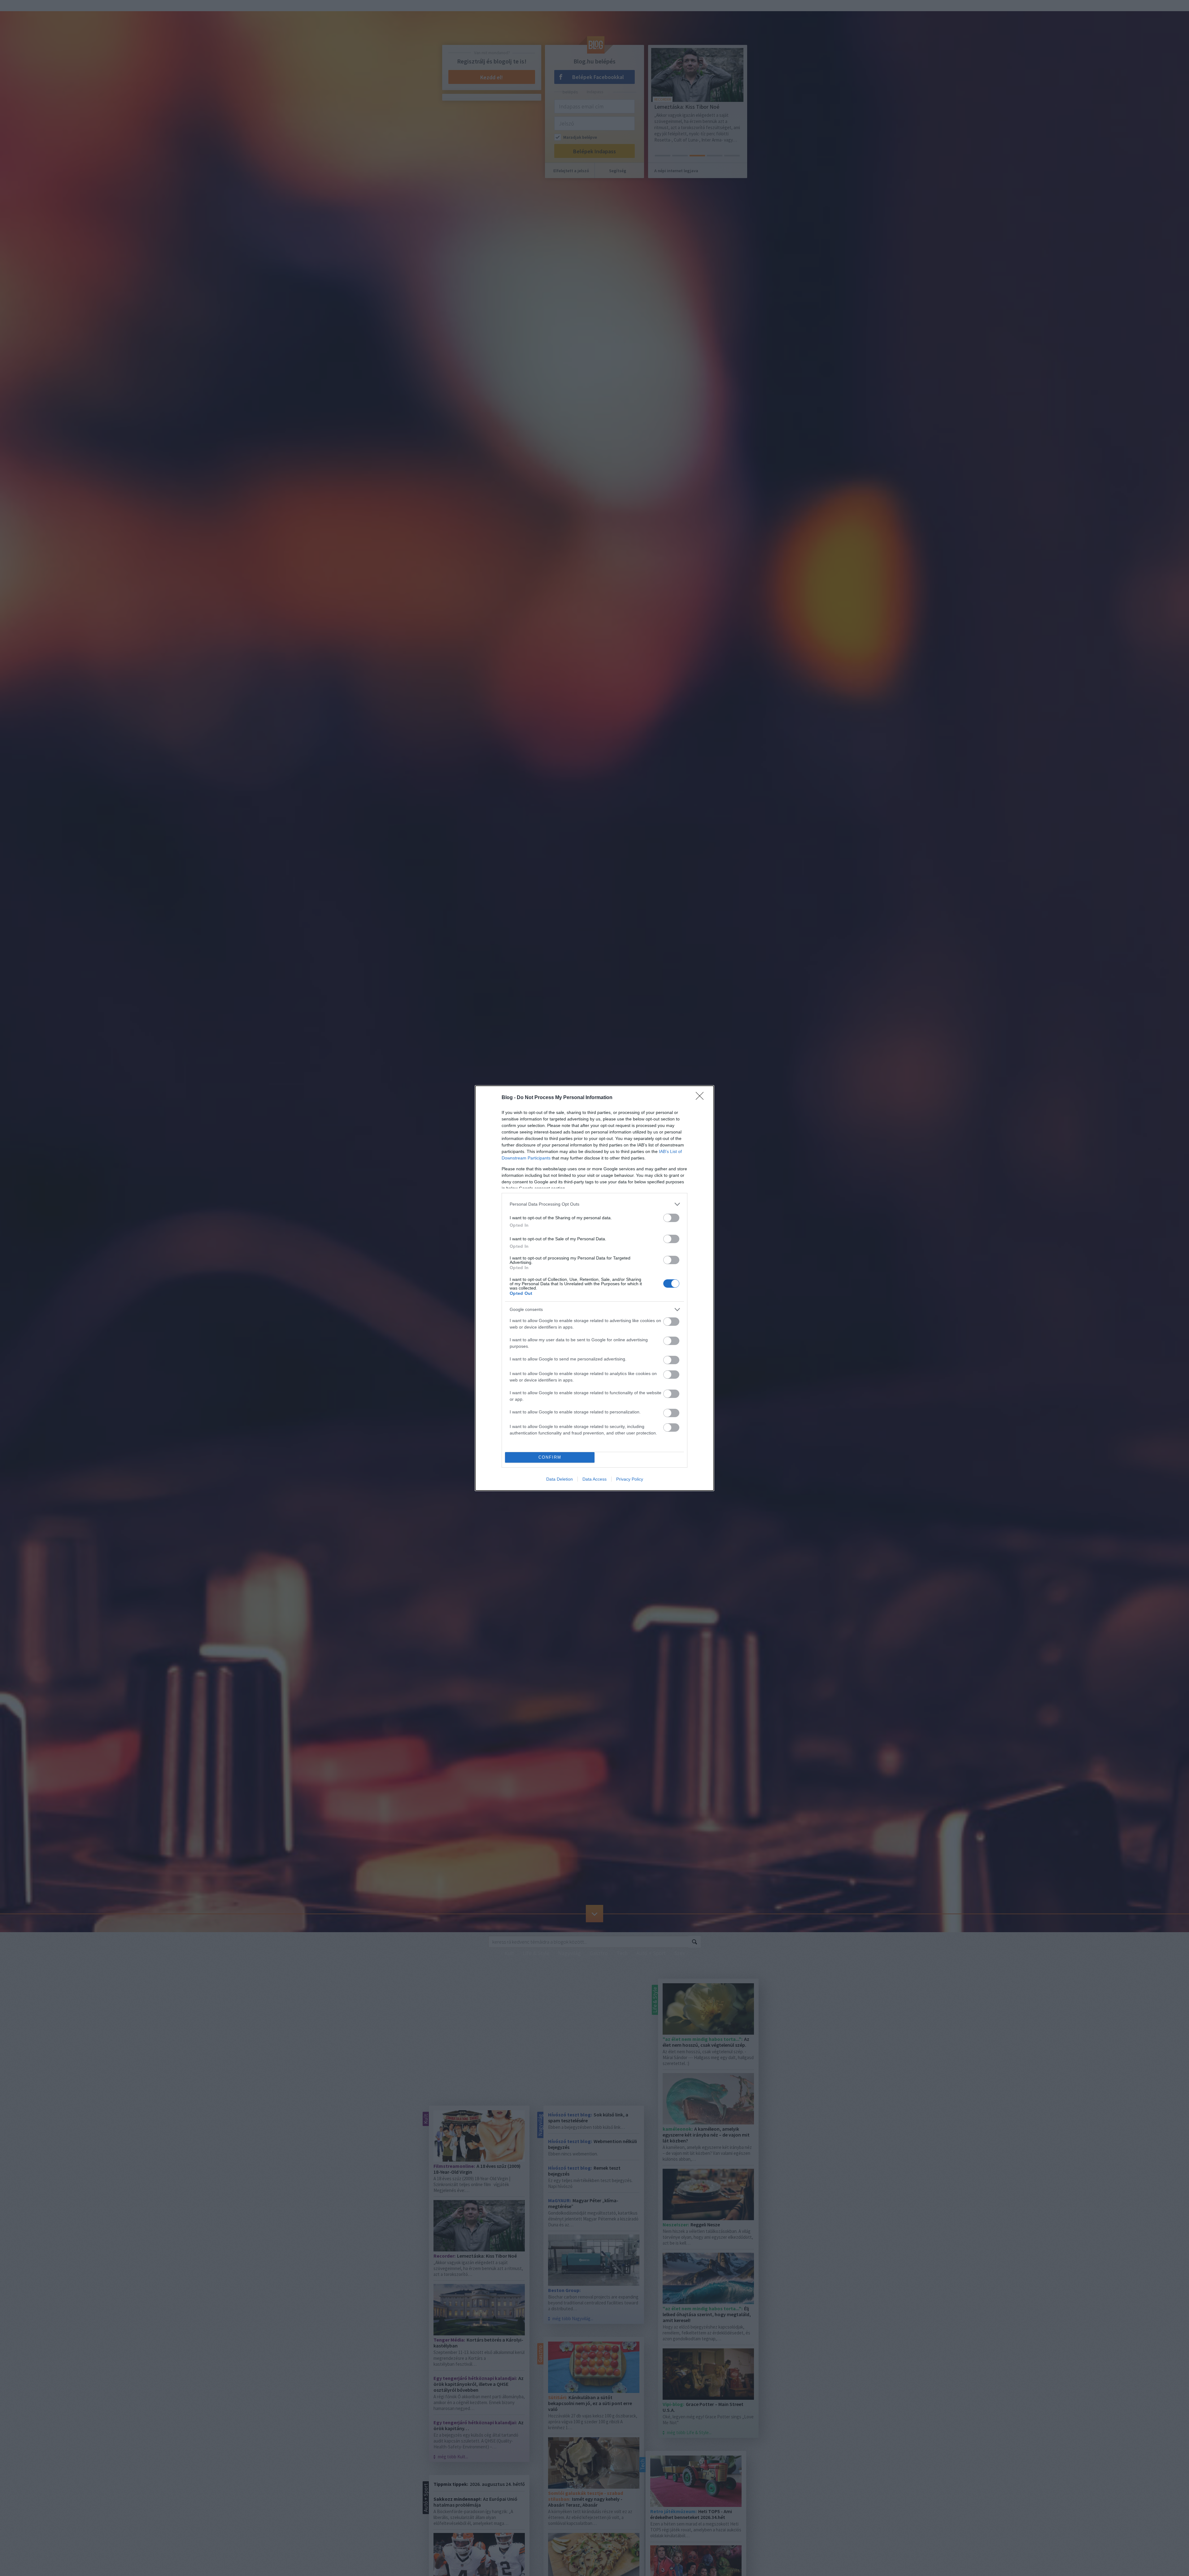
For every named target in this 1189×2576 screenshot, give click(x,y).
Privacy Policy (630, 1479)
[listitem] (594, 1204)
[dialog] (594, 1288)
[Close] (702, 1098)
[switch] (671, 1218)
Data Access (594, 1479)
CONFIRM (550, 1457)
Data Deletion (560, 1479)
